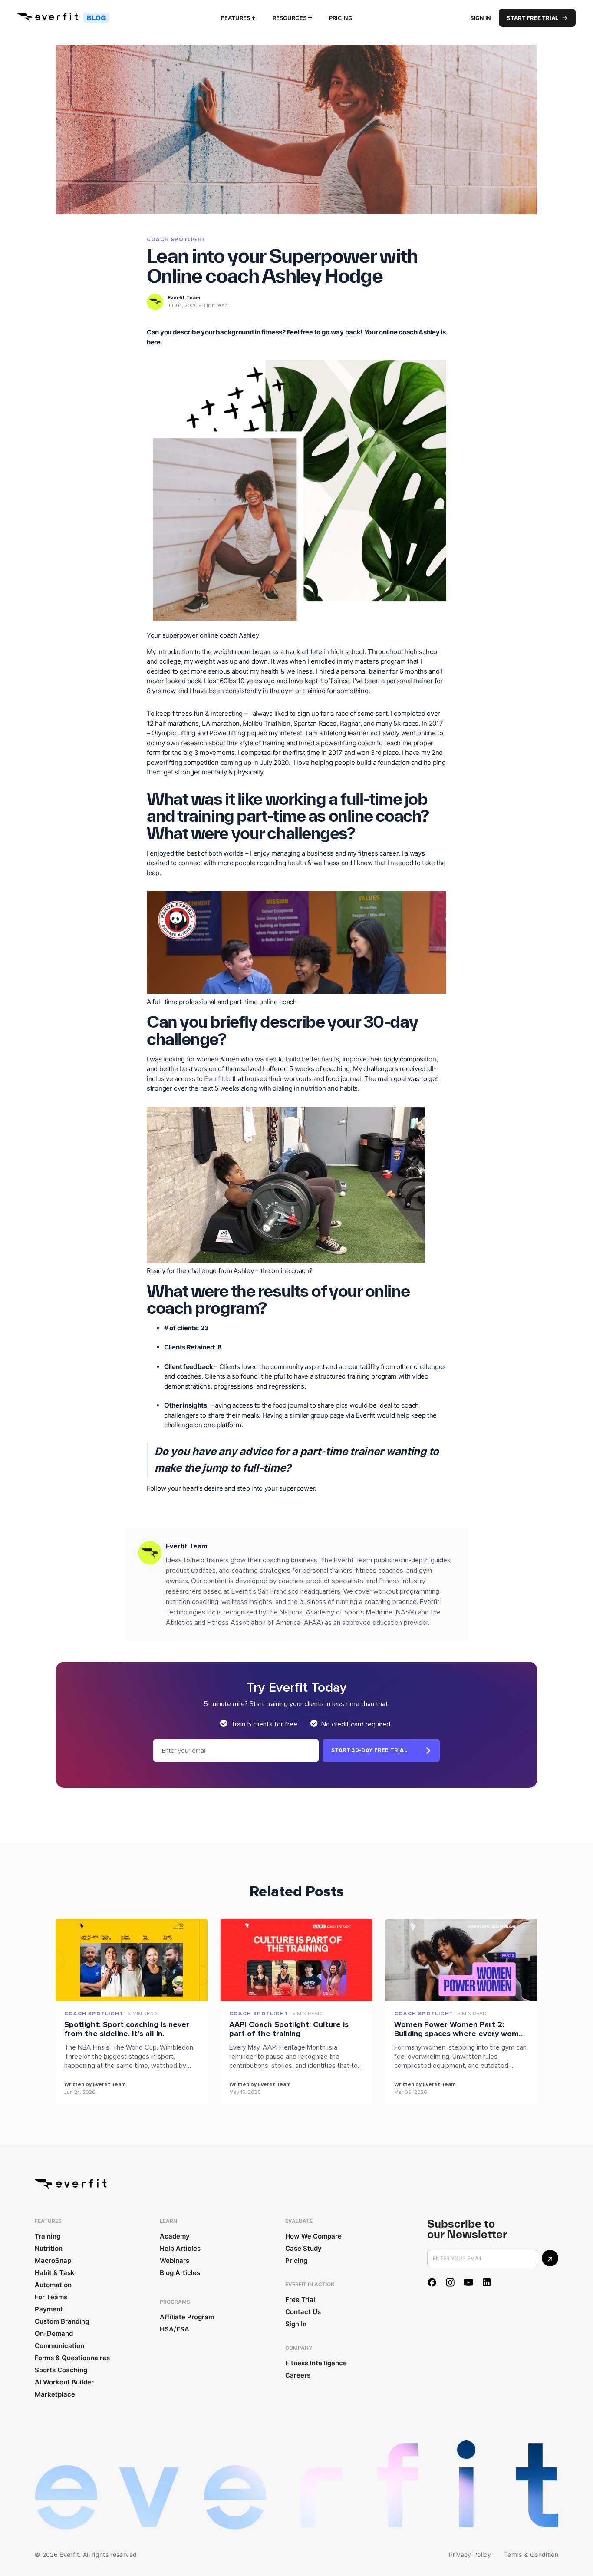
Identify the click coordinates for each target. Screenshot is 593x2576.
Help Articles (180, 2248)
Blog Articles (180, 2273)
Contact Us (303, 2312)
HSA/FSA (175, 2329)
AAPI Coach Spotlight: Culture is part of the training (289, 2029)
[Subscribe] (550, 2258)
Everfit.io (217, 1079)
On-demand (54, 2333)
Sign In (481, 18)
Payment (49, 2309)
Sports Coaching (61, 2370)
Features (236, 18)
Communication (59, 2346)
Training (48, 2236)
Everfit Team (184, 298)
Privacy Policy (470, 2555)
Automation (53, 2285)
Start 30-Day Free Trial (369, 1750)
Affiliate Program (187, 2317)
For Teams (51, 2297)
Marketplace (55, 2394)
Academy (175, 2236)
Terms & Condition (531, 2555)
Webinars (175, 2260)
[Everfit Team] (155, 302)
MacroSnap (53, 2260)
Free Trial (300, 2300)
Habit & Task (55, 2273)
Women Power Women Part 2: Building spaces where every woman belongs (461, 2034)
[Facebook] (432, 2282)
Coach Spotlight (176, 240)
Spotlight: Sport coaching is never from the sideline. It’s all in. (127, 2029)
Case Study (303, 2248)
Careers (298, 2375)
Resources (290, 18)
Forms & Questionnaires (72, 2358)
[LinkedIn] (487, 2282)
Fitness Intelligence (316, 2363)
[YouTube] (468, 2282)
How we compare (313, 2236)
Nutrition (49, 2248)
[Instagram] (450, 2282)
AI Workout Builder (64, 2382)
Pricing (341, 18)
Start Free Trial (532, 18)
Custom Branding (62, 2321)
